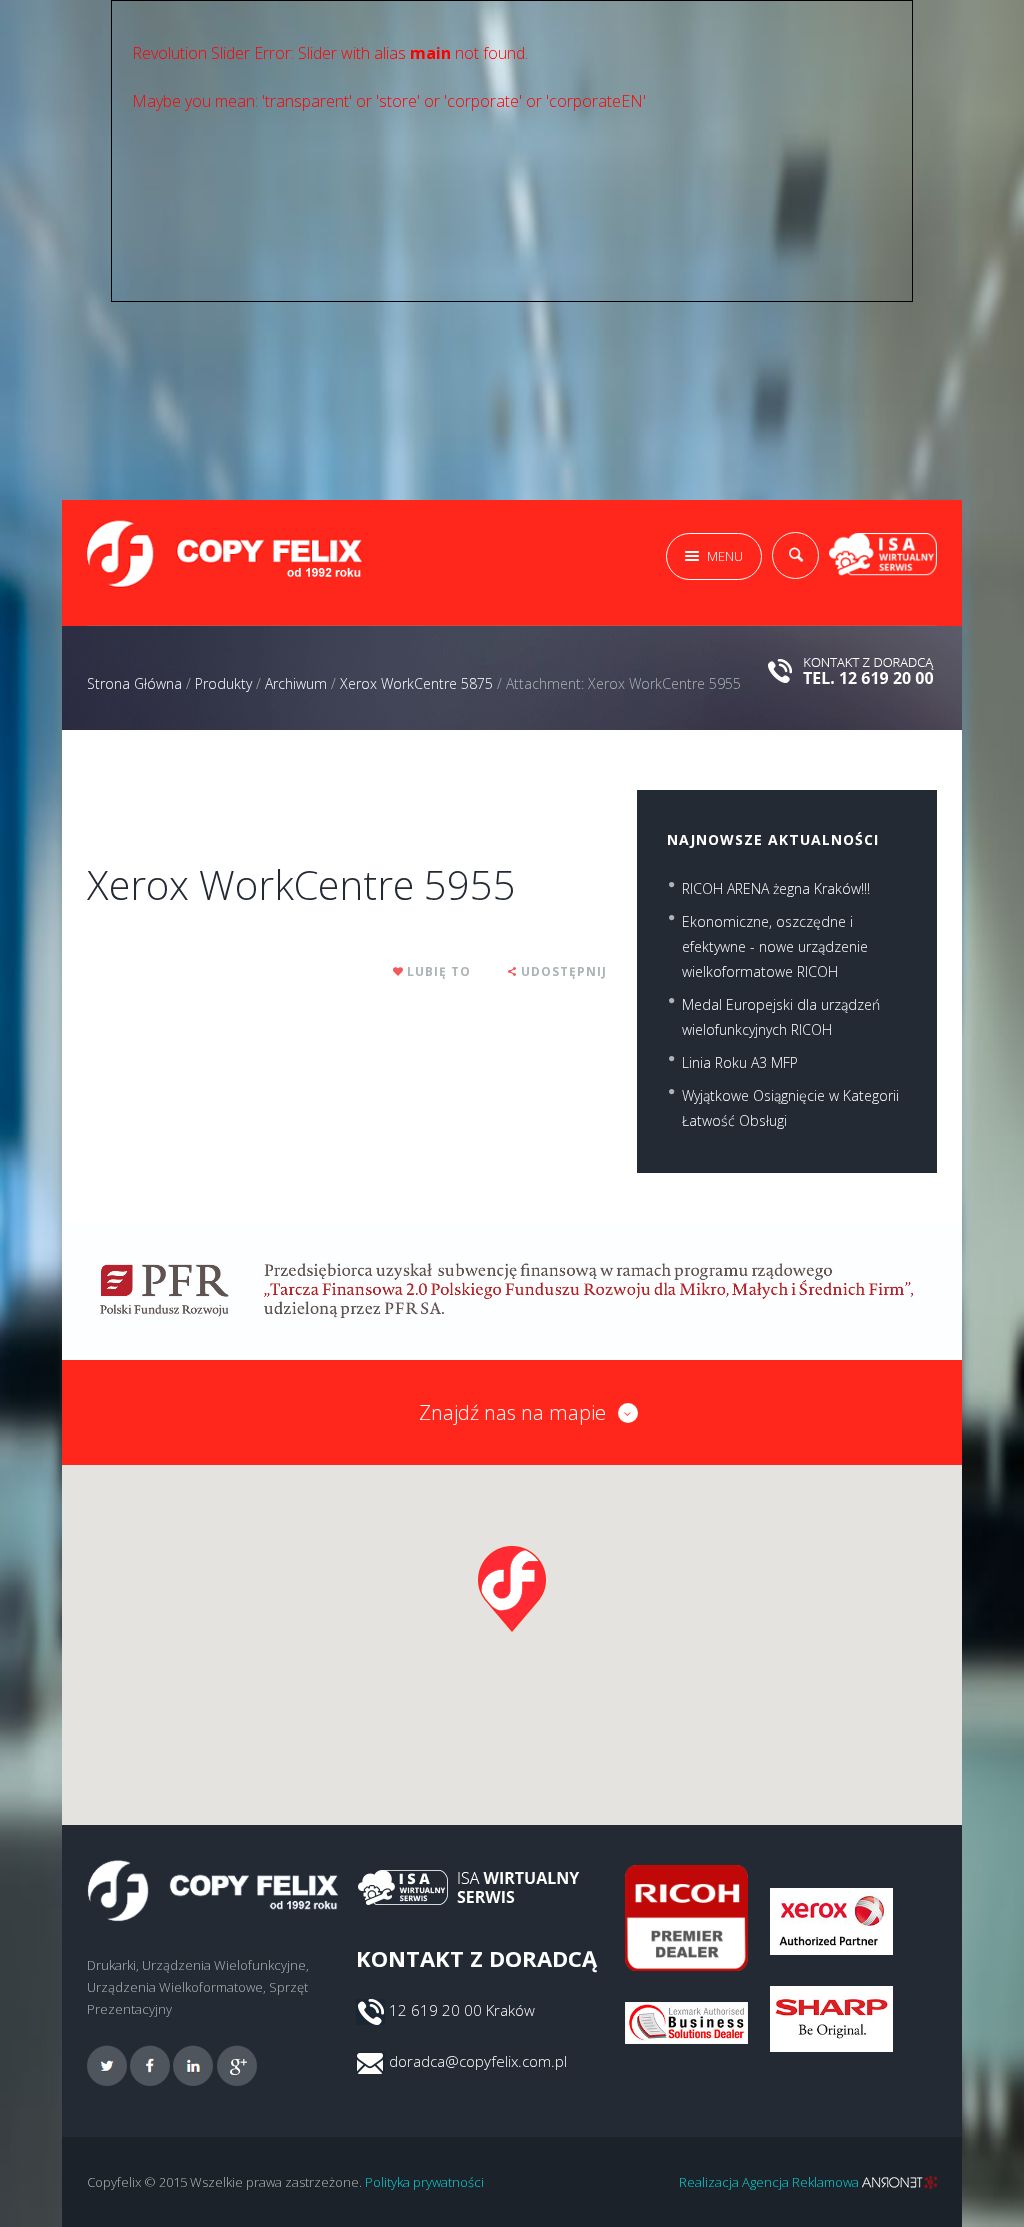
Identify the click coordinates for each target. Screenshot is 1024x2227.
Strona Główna (134, 683)
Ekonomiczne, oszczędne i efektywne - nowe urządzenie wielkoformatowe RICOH (775, 946)
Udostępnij (564, 971)
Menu (725, 556)
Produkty (223, 683)
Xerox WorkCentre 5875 (416, 683)
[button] (512, 1589)
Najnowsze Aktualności (773, 839)
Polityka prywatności (424, 2182)
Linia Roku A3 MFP (740, 1062)
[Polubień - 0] (399, 971)
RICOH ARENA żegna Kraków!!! (776, 888)
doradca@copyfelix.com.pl (478, 2061)
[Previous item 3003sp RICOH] (217, 790)
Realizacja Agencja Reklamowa (770, 2182)
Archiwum (296, 683)
